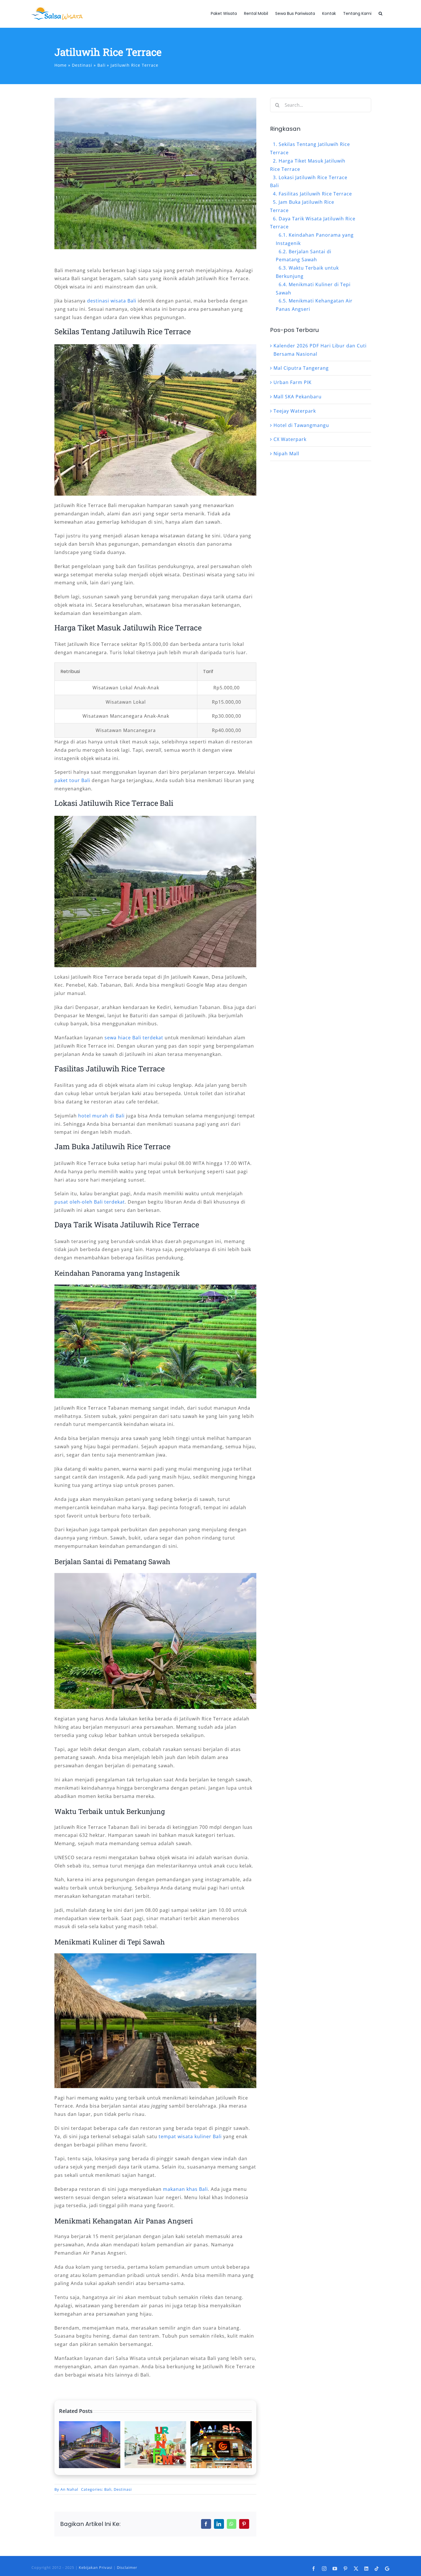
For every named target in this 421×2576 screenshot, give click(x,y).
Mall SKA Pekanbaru (298, 397)
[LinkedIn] (219, 2524)
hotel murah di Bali (101, 1116)
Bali (108, 2489)
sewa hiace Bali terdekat (134, 1038)
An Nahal (69, 2489)
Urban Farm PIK (293, 382)
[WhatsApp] (232, 2524)
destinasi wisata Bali (112, 301)
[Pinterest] (244, 2524)
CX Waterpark (290, 439)
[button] (380, 13)
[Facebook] (206, 2524)
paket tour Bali (72, 780)
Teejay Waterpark (295, 411)
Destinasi (123, 2489)
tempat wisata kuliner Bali (190, 2136)
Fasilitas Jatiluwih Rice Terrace (315, 194)
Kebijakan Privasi (96, 2567)
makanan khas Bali (185, 2189)
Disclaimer (127, 2567)
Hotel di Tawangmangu (301, 425)
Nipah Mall (286, 454)
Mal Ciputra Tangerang (301, 368)
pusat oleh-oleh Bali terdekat (90, 1202)
